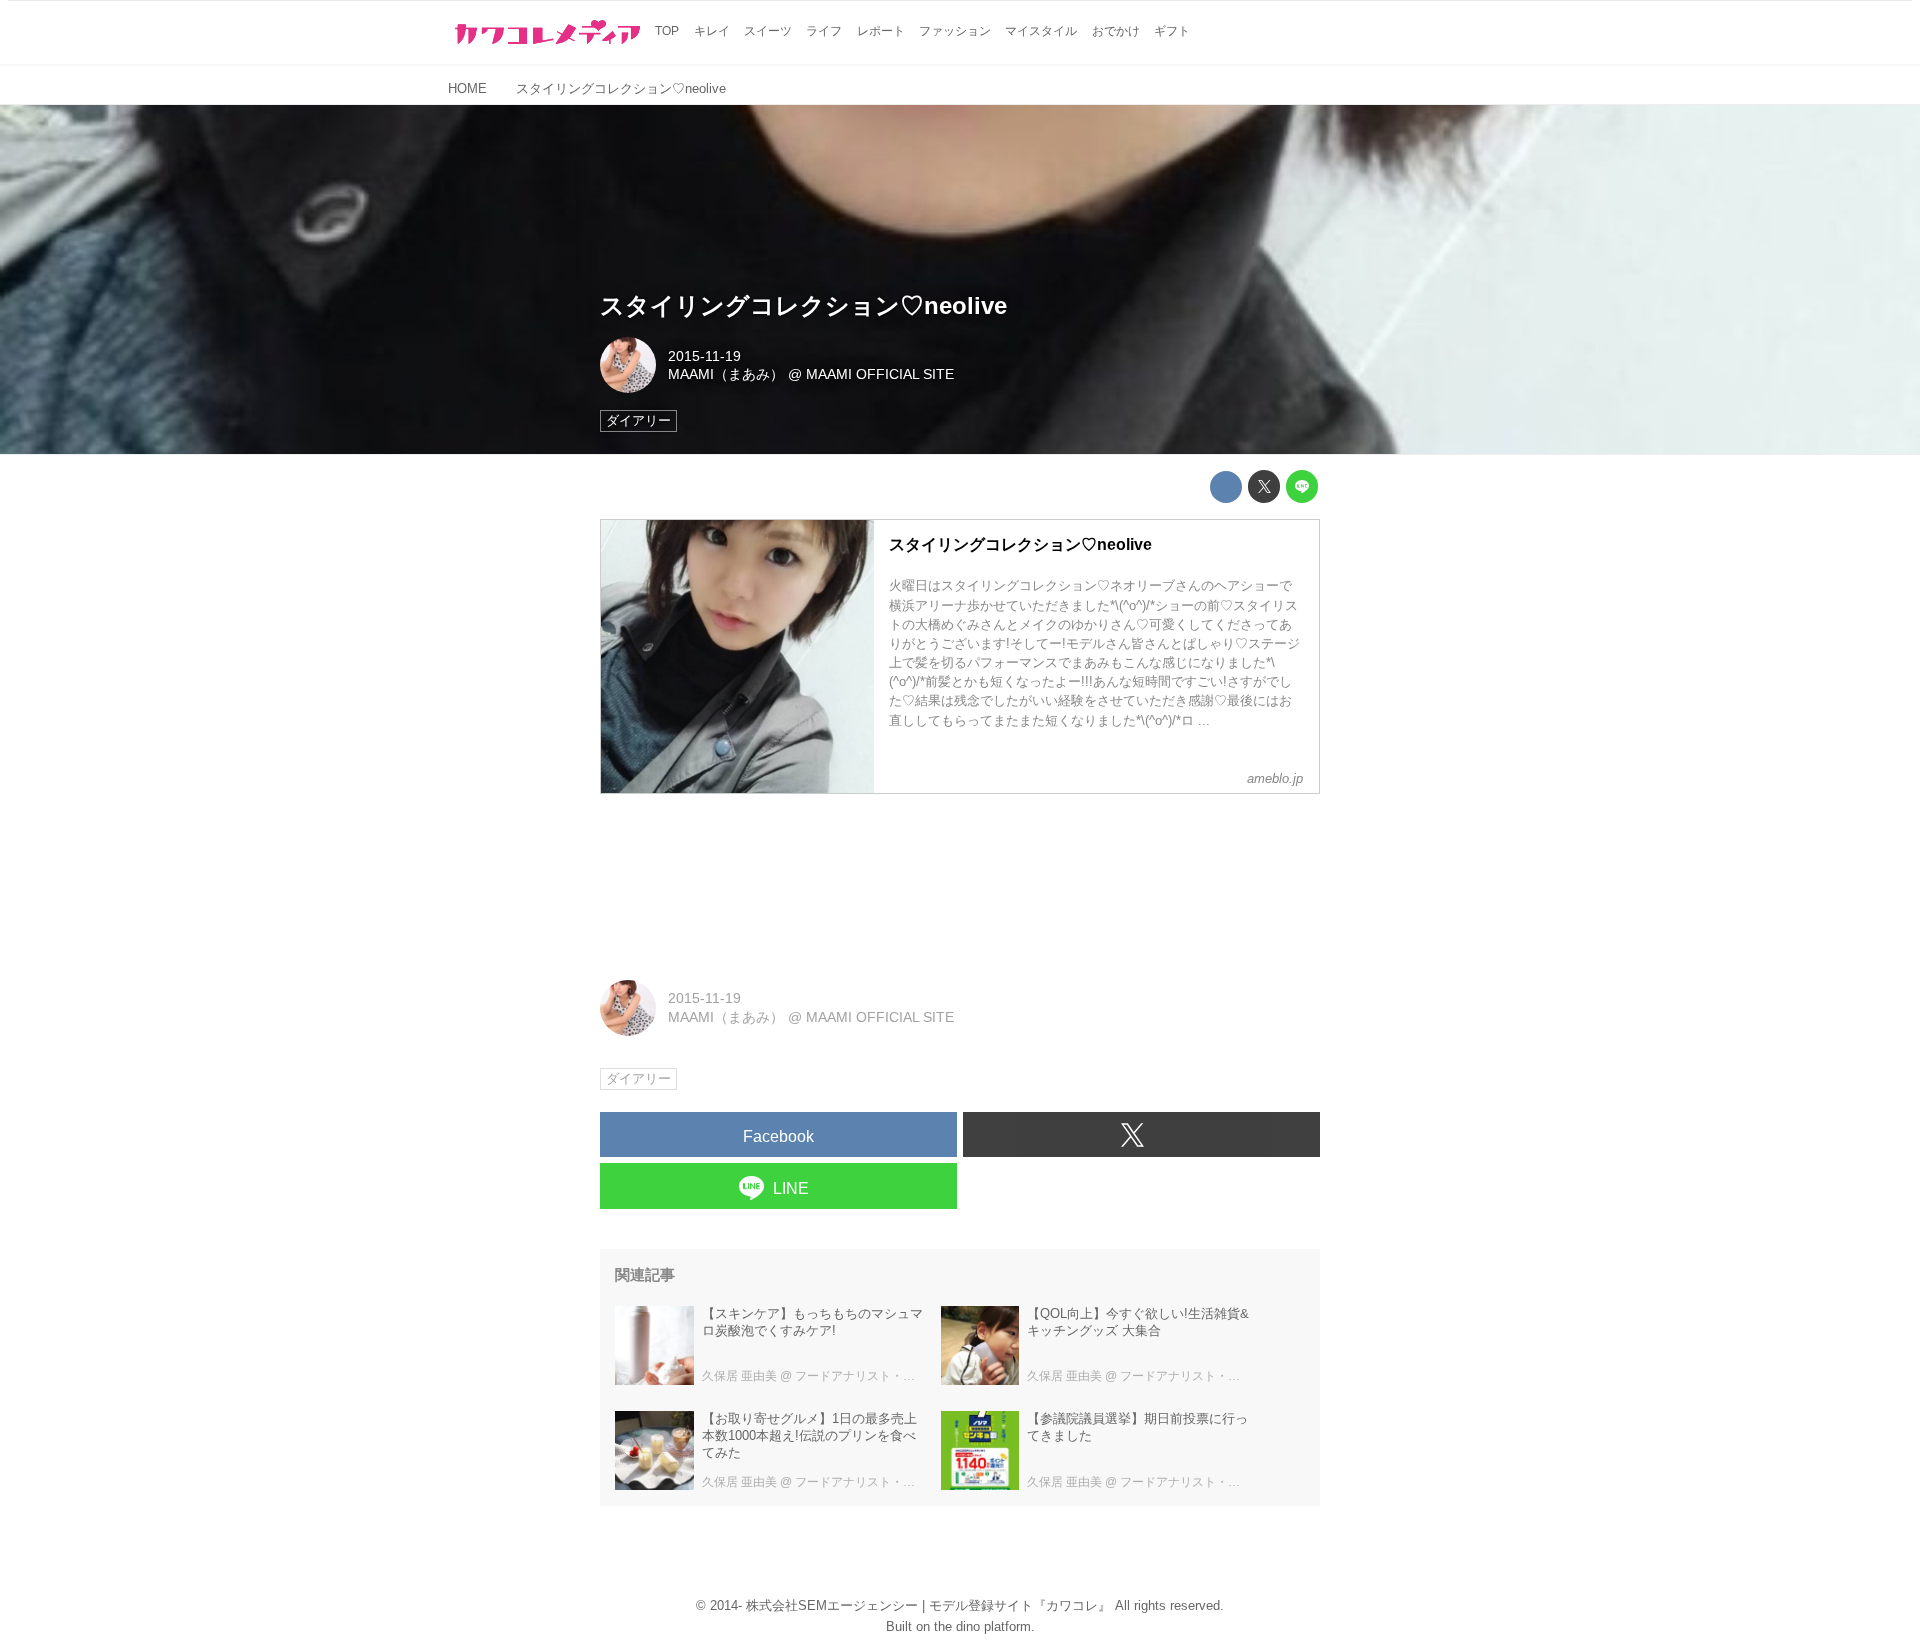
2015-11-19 (704, 356)
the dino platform (982, 1626)
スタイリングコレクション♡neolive (803, 305)
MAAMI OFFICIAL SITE (880, 374)
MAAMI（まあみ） (726, 374)
